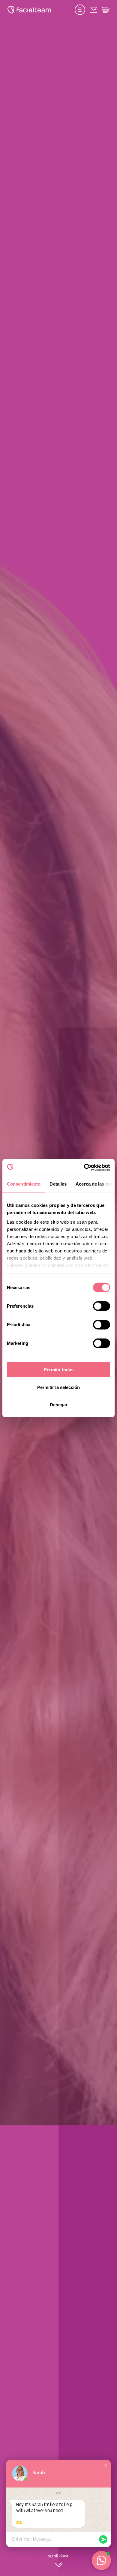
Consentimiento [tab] (24, 1184)
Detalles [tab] (58, 1184)
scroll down (59, 2556)
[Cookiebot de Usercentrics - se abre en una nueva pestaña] (84, 1167)
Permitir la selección (58, 1387)
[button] (106, 2465)
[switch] (102, 1307)
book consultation (80, 10)
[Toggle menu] (106, 10)
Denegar (59, 1405)
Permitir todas (59, 1370)
